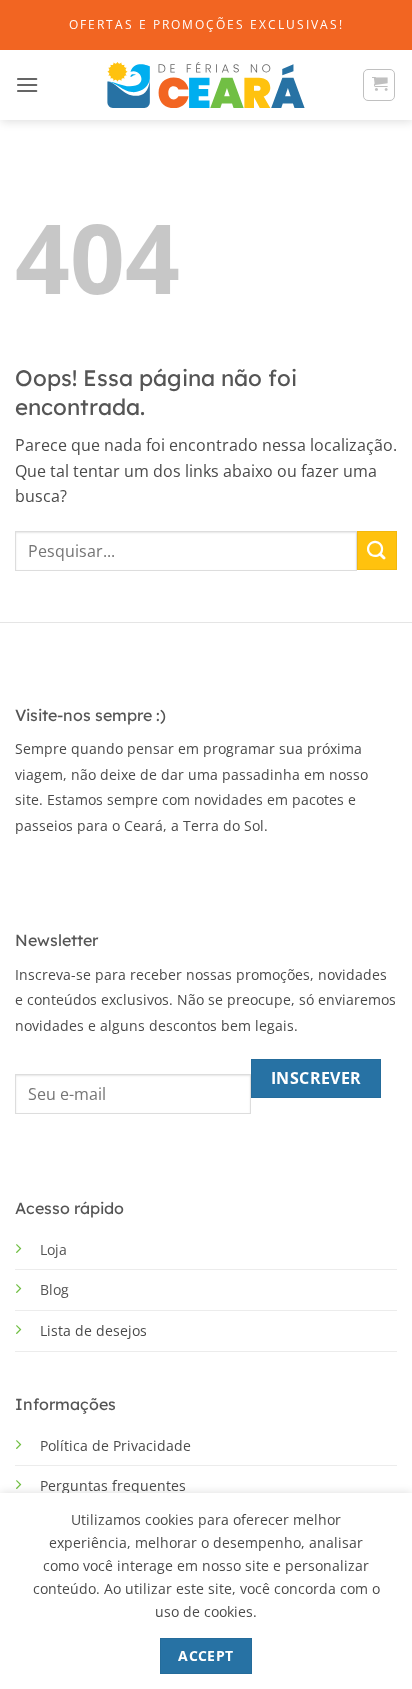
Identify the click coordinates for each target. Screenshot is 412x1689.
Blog (54, 1289)
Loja (53, 1249)
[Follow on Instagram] (59, 873)
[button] (27, 84)
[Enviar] (377, 550)
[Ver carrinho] (379, 85)
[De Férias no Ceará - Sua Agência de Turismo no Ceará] (206, 85)
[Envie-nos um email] (89, 873)
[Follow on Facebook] (29, 873)
